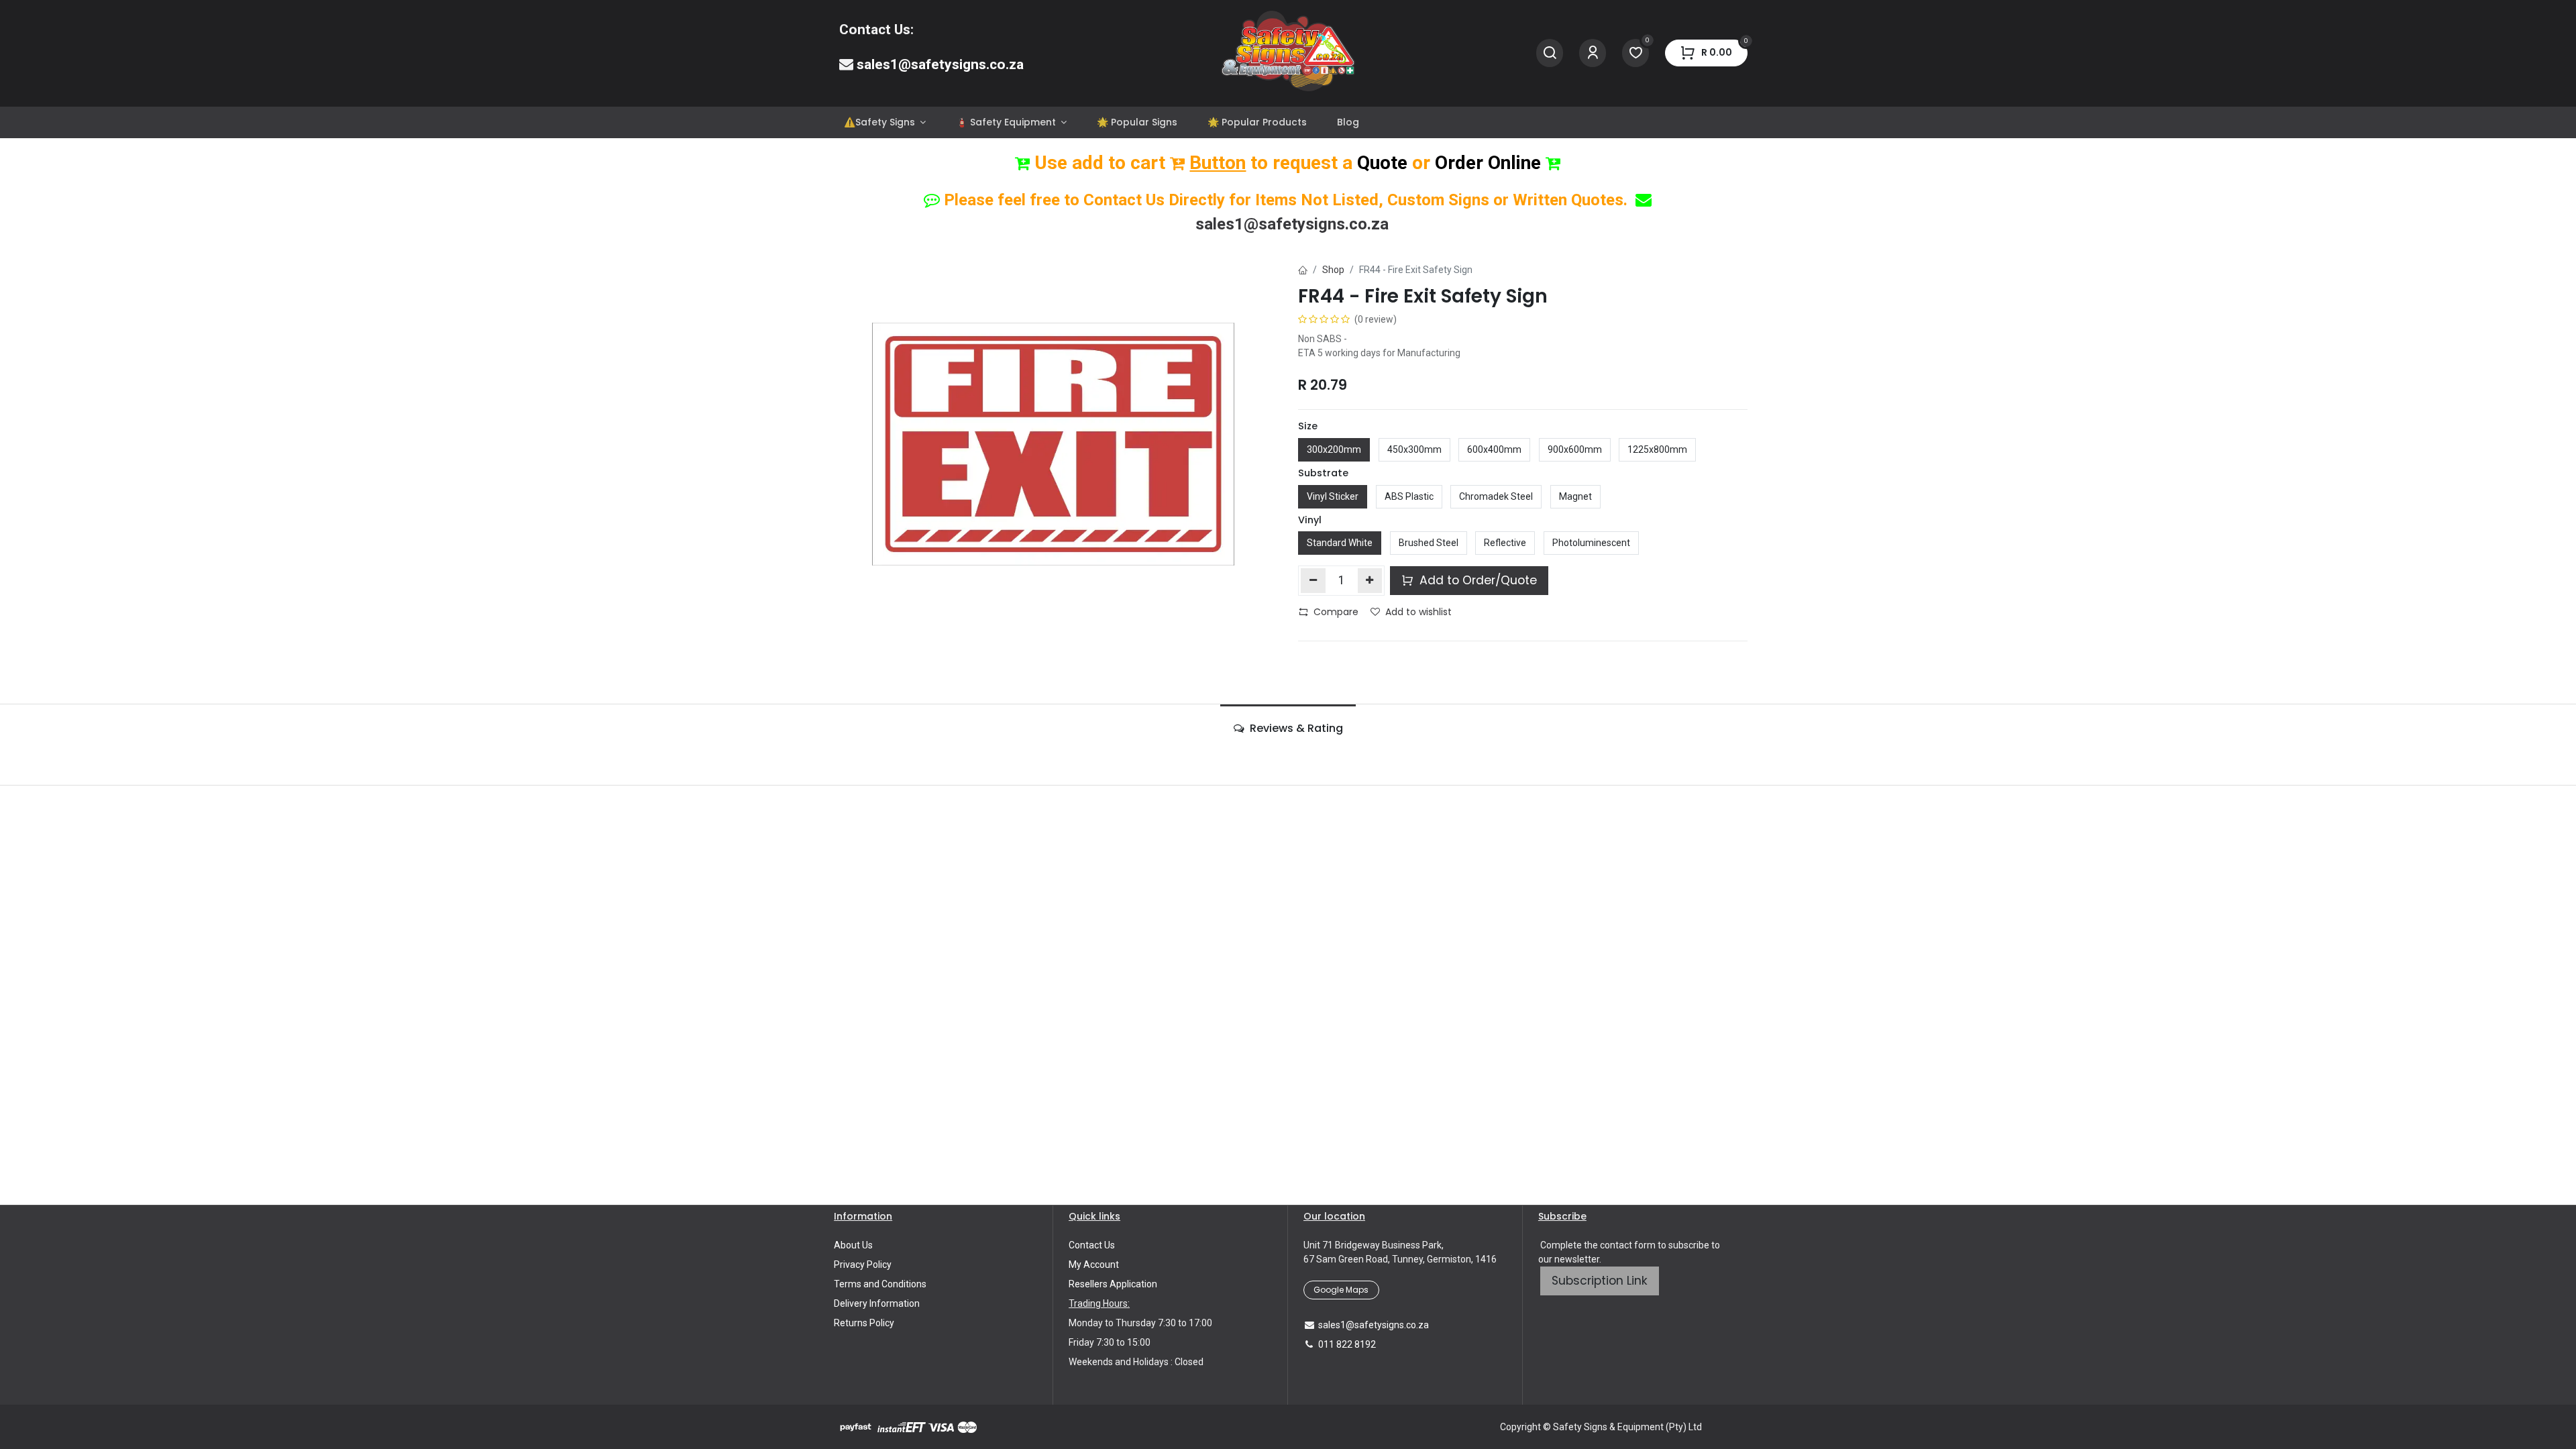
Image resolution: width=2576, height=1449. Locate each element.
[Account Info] (1593, 53)
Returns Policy (864, 1323)
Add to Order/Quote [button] (1477, 580)
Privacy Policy (863, 1265)
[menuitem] (884, 122)
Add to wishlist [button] (1418, 612)
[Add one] (1370, 580)
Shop (1333, 270)
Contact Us (1092, 1245)
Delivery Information (877, 1303)
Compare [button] (1336, 612)
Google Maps (1341, 1290)
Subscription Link (1600, 1281)
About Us (853, 1245)
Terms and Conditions (880, 1284)
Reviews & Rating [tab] (1295, 728)
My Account (1094, 1265)
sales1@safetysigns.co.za (940, 64)
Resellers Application (1113, 1284)
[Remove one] (1313, 580)
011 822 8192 (1347, 1344)
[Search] (1550, 53)
